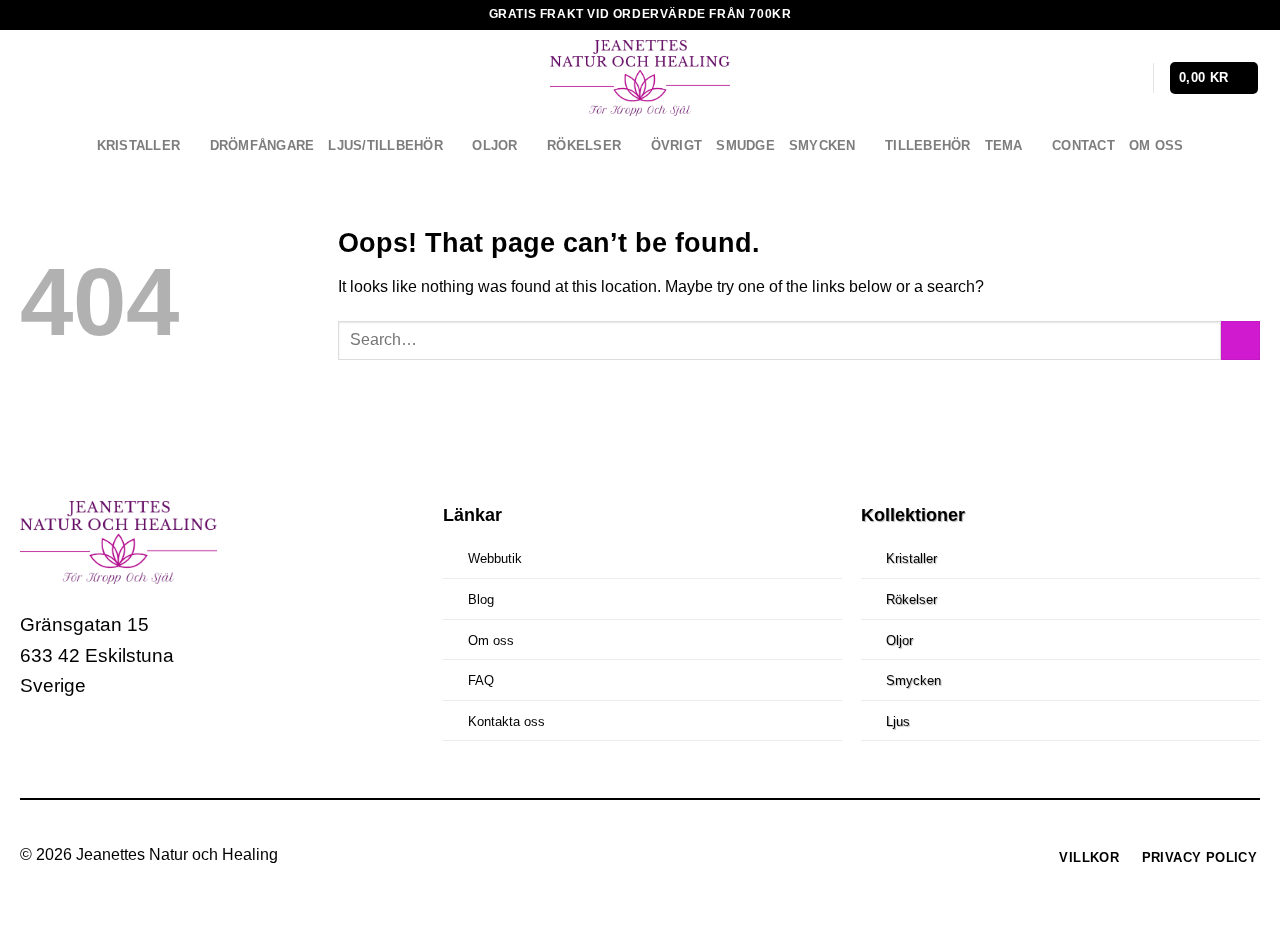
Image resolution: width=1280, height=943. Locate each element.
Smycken (822, 145)
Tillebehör (928, 145)
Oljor (494, 145)
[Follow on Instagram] (76, 746)
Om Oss (1156, 145)
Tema (1004, 145)
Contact (1083, 145)
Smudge (745, 145)
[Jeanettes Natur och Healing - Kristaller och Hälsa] (640, 78)
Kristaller (139, 145)
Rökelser (584, 145)
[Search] (1095, 78)
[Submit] (1240, 340)
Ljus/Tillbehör (385, 145)
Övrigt (677, 145)
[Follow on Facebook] (38, 746)
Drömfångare (262, 145)
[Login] (1128, 78)
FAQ (481, 680)
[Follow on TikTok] (113, 746)
